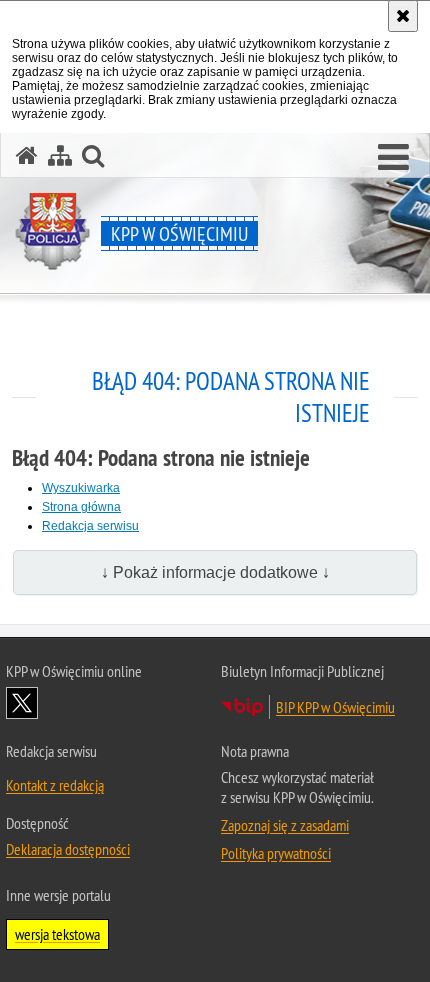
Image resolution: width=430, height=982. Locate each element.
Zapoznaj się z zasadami (285, 825)
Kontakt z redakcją (55, 785)
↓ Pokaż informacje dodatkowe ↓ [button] (215, 572)
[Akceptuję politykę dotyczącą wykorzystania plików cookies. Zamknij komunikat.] (403, 16)
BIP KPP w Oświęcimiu (335, 707)
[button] (393, 158)
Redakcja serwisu (90, 526)
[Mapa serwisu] (60, 155)
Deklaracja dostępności (68, 849)
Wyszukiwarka (81, 488)
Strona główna (81, 507)
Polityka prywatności (276, 853)
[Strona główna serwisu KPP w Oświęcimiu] (27, 155)
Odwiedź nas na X (22, 703)
